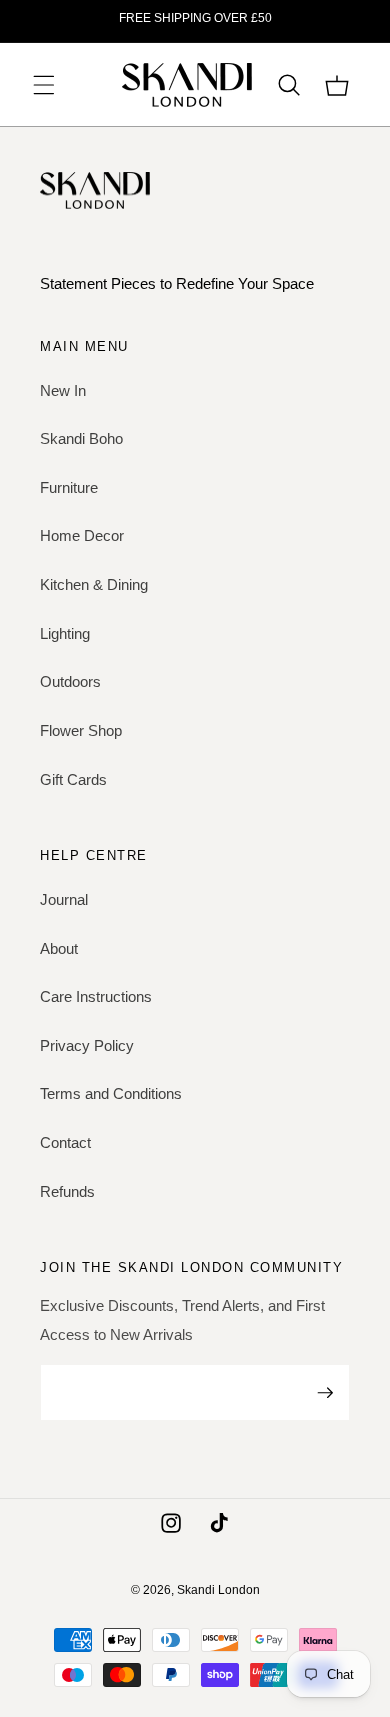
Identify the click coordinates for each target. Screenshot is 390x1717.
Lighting (65, 633)
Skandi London (218, 1590)
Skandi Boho (81, 438)
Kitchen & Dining (94, 584)
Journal (64, 899)
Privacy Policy (87, 1045)
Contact (65, 1142)
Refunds (67, 1191)
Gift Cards (73, 779)
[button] (44, 85)
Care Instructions (96, 996)
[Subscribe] (325, 1392)
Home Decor (82, 535)
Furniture (69, 487)
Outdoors (70, 681)
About (59, 948)
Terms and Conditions (111, 1093)
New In (63, 390)
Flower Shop (81, 730)
